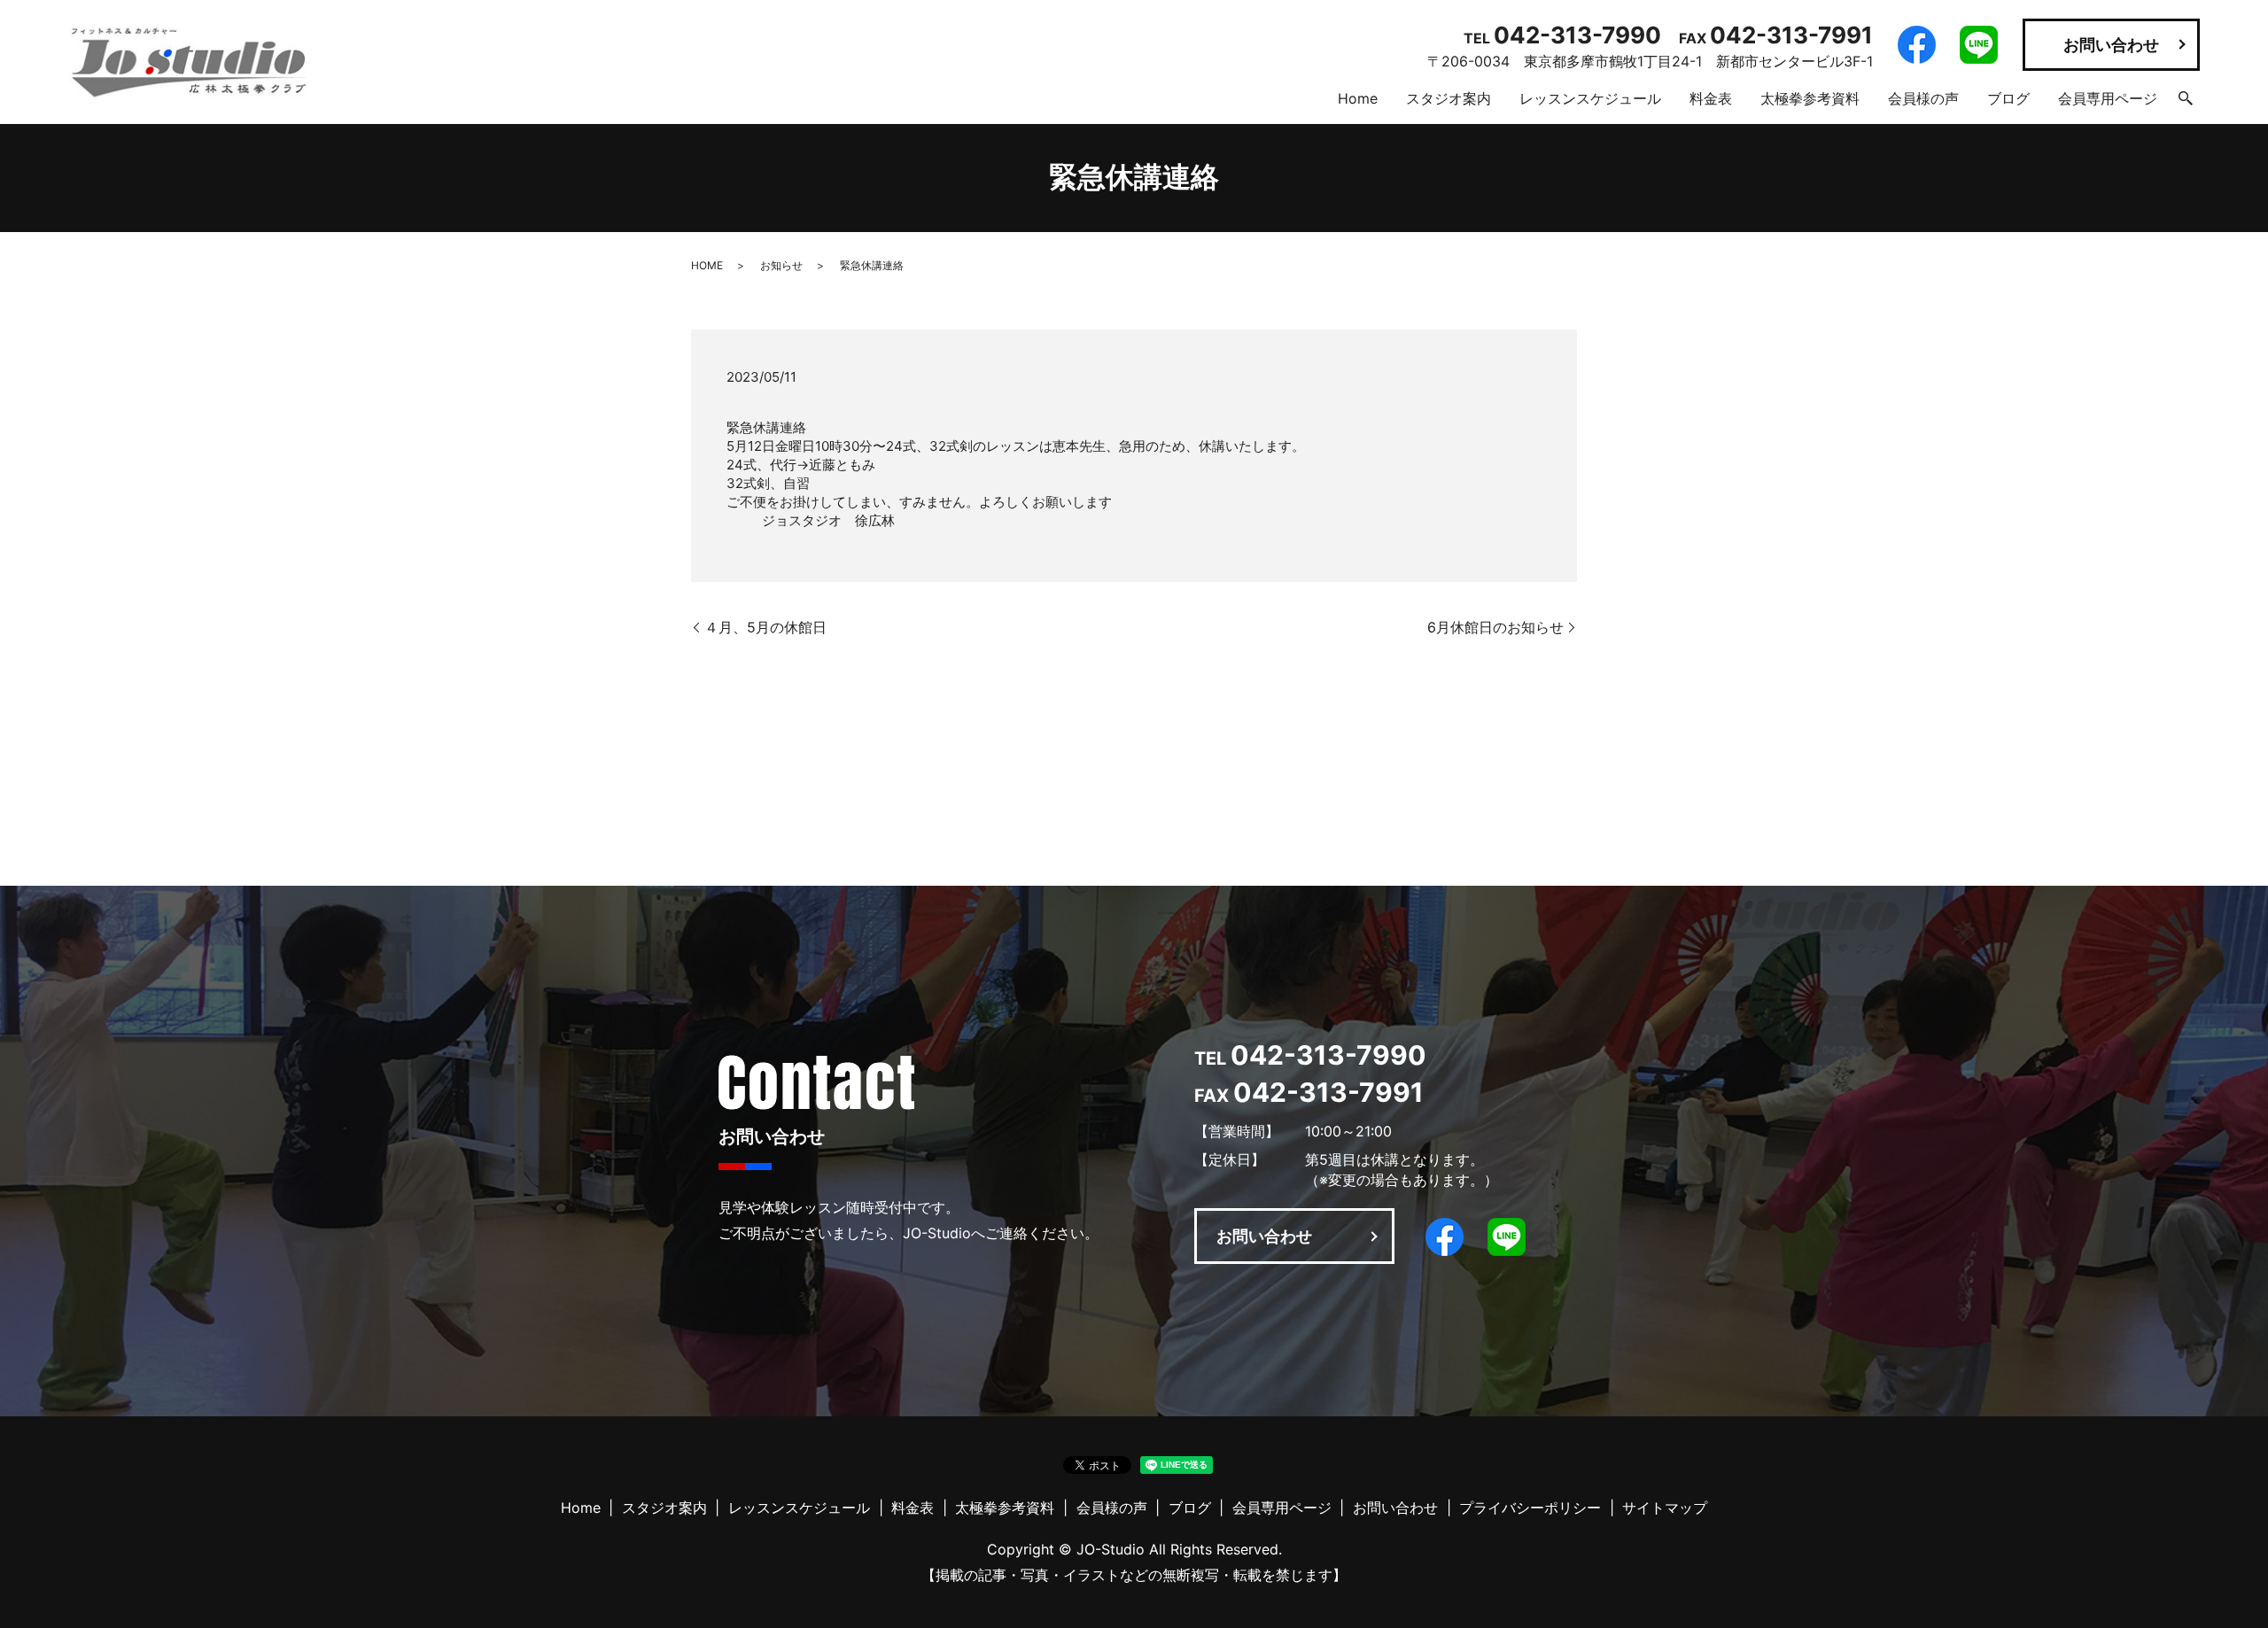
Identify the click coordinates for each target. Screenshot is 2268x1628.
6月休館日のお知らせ (1495, 627)
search (2186, 98)
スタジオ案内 (1449, 98)
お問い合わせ (2111, 45)
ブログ (2008, 98)
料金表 (1711, 98)
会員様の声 (1923, 98)
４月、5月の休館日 (765, 627)
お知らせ (781, 265)
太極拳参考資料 (1810, 98)
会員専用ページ (2108, 98)
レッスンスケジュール (1590, 98)
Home (1358, 98)
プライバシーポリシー (1530, 1508)
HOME (707, 265)
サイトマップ (1665, 1508)
